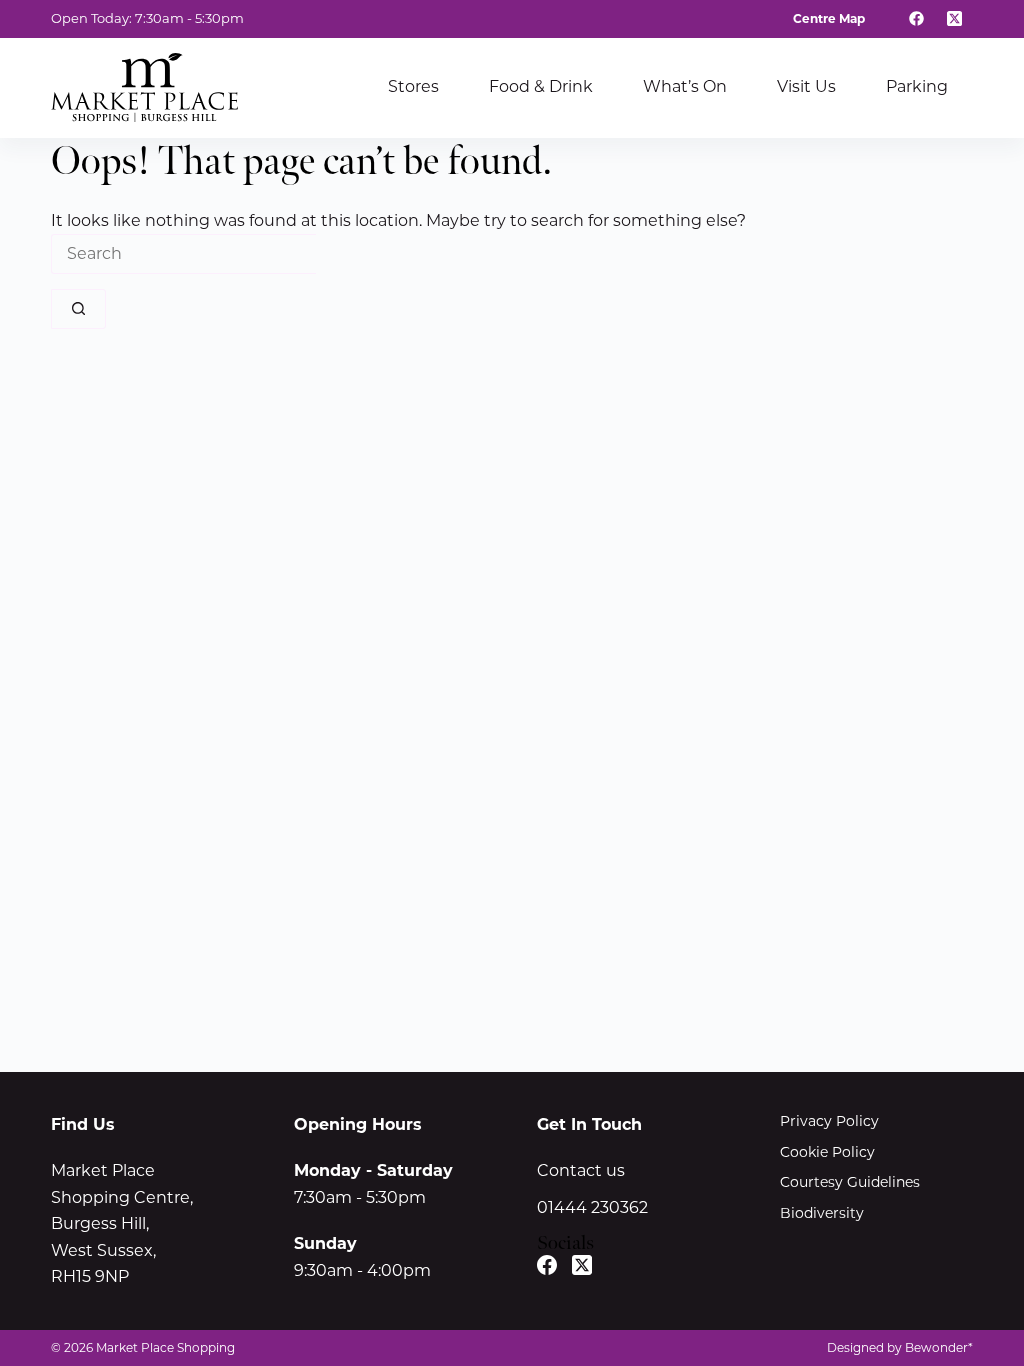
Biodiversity (822, 1213)
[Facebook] (917, 19)
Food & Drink (541, 86)
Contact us (581, 1170)
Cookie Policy (827, 1152)
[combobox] (183, 254)
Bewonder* (939, 1347)
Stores (413, 86)
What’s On (685, 86)
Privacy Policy (829, 1121)
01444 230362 (592, 1207)
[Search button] (78, 309)
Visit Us (806, 86)
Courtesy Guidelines (850, 1182)
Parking (917, 86)
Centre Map (829, 18)
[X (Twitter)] (954, 19)
